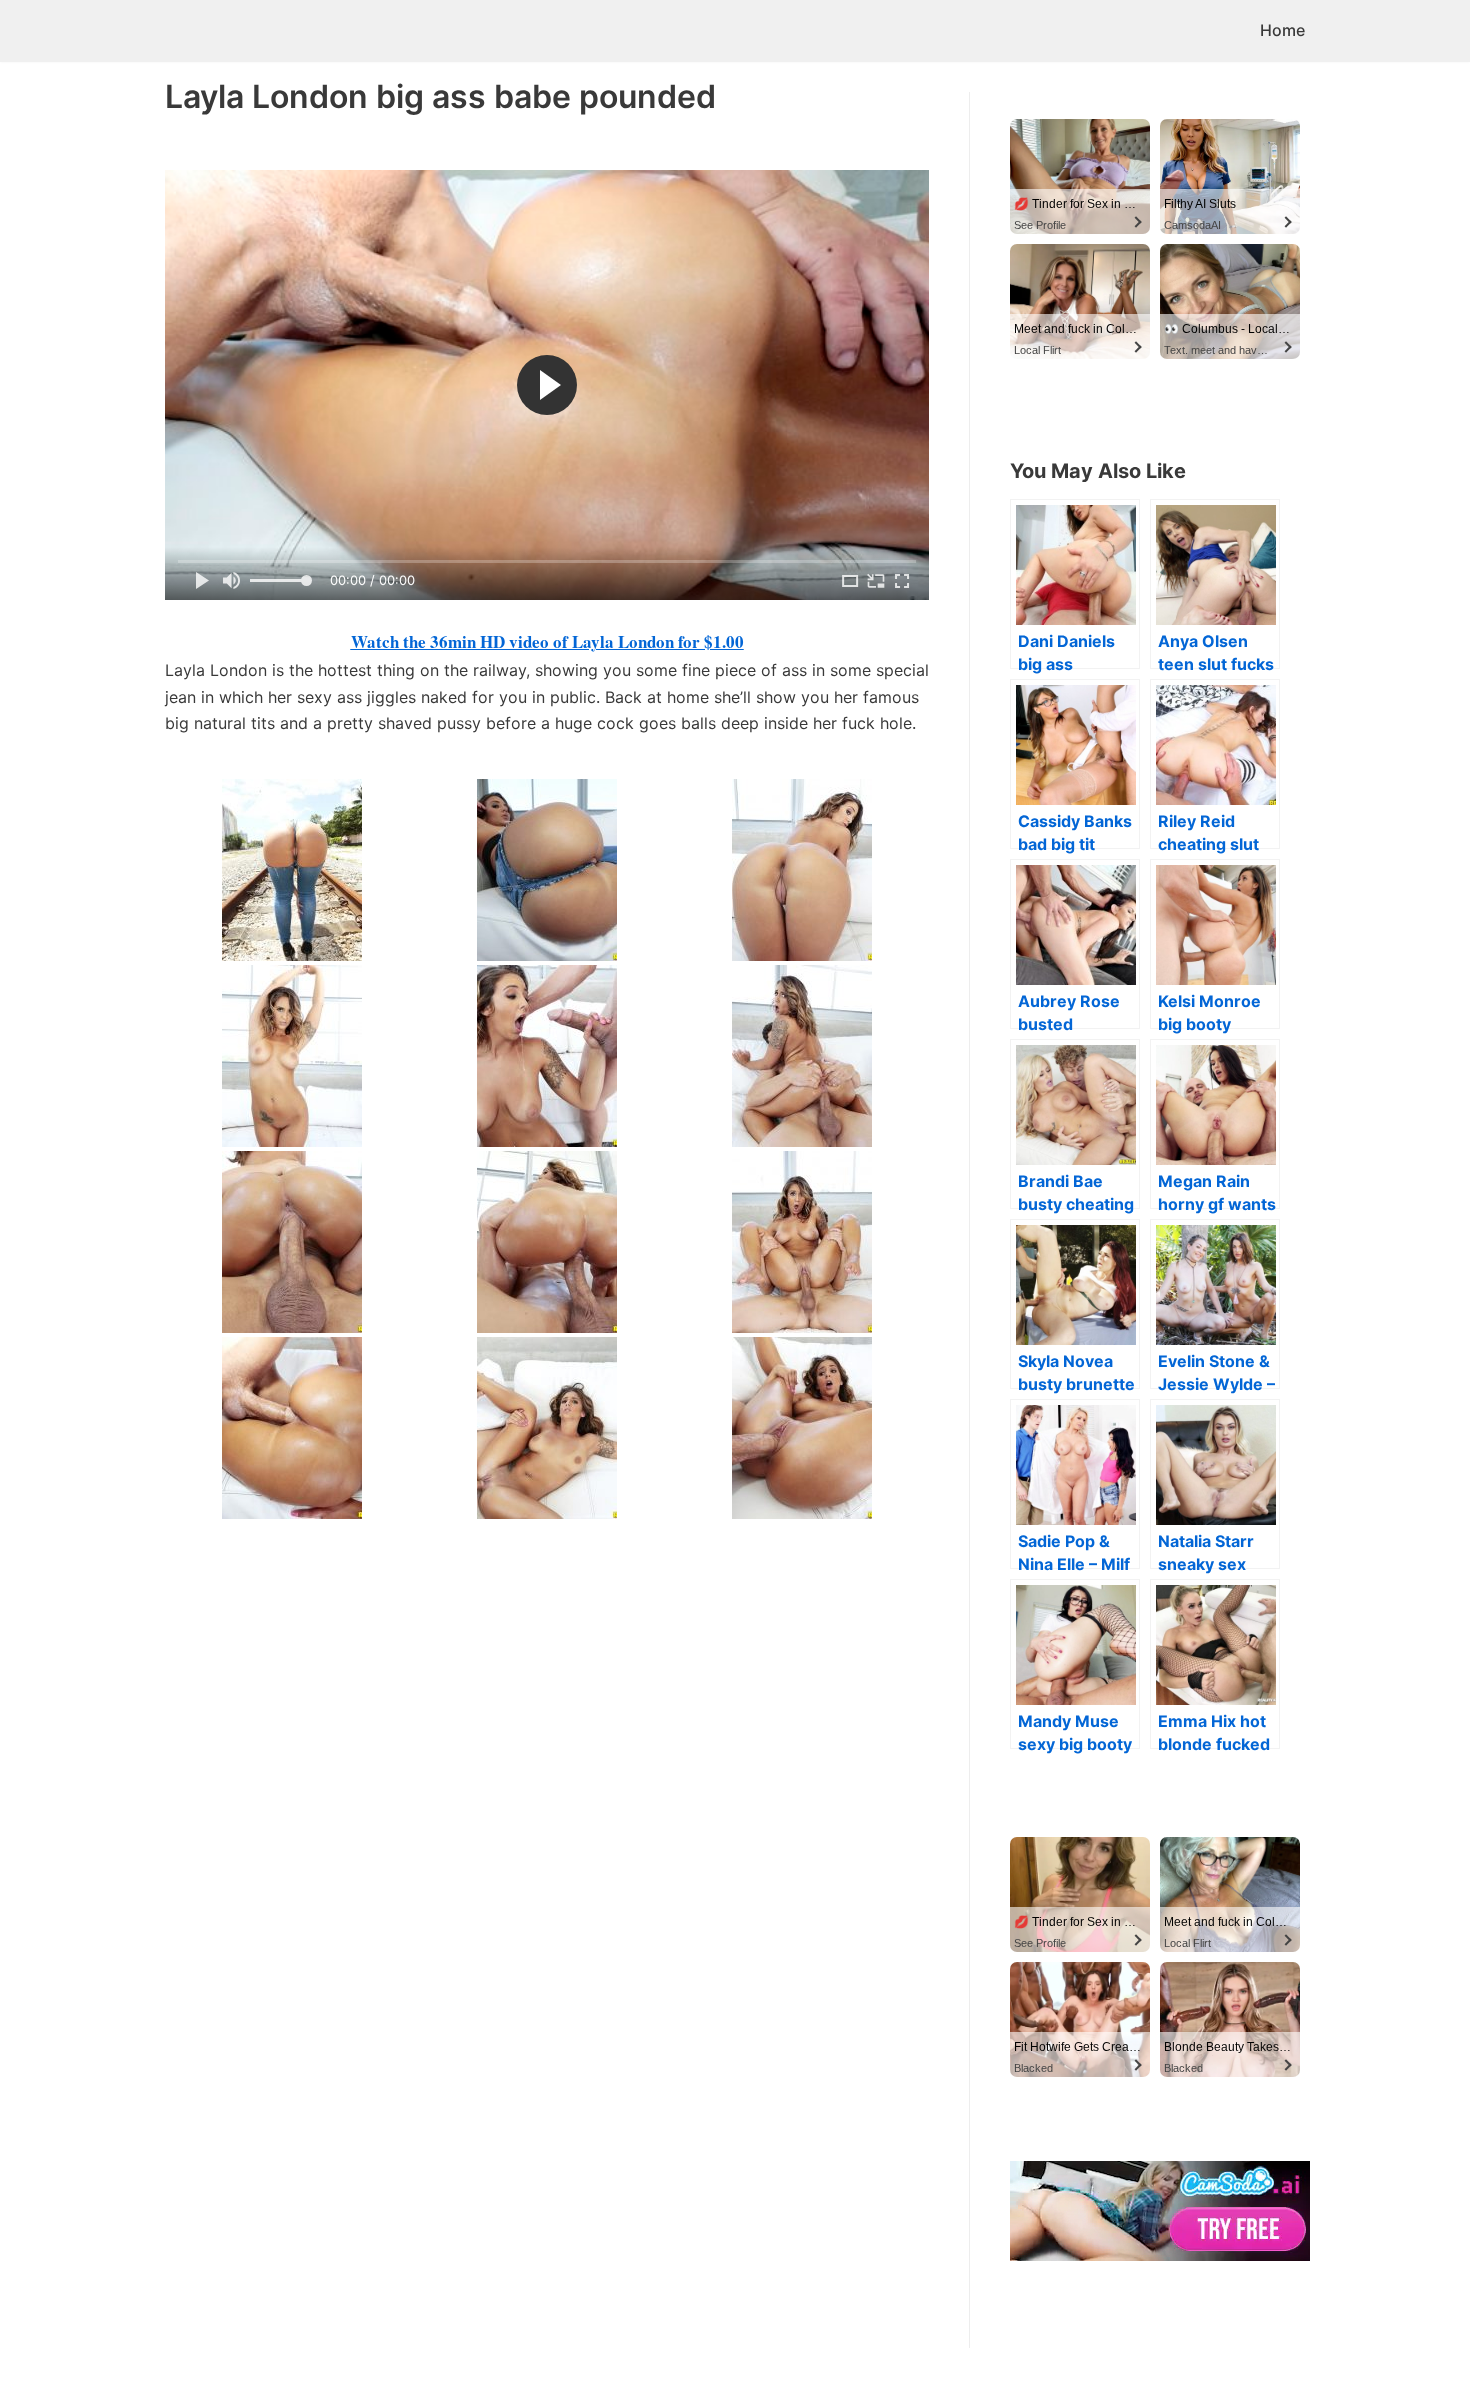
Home (1282, 30)
